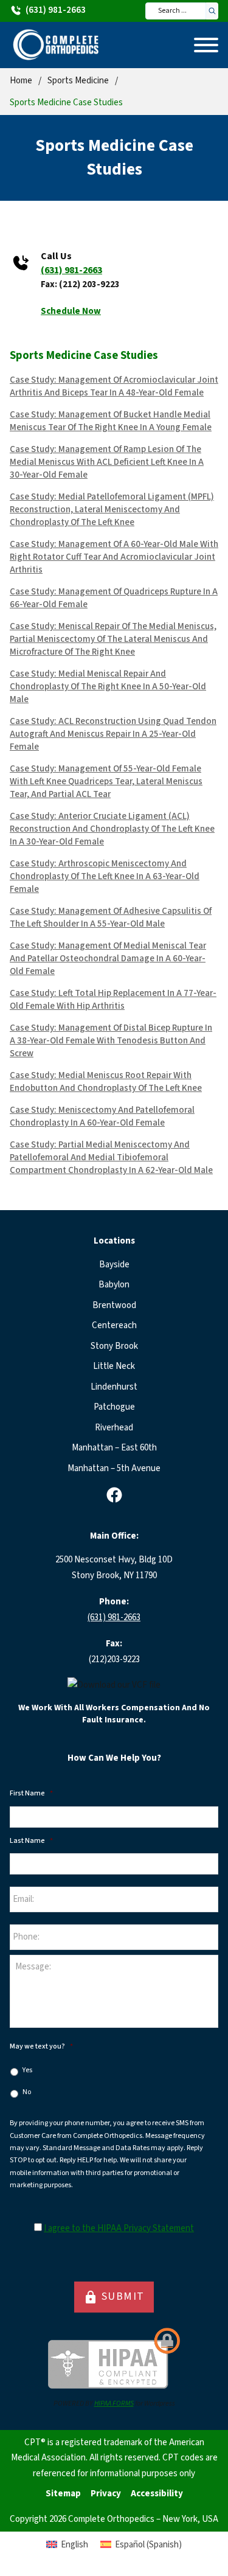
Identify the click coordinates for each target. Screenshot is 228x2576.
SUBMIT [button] (114, 2297)
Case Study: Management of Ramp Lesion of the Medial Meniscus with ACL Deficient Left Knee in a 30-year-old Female (107, 462)
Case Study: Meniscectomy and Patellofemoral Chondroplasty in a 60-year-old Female (102, 1116)
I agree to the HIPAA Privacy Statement (119, 2228)
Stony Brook (114, 1346)
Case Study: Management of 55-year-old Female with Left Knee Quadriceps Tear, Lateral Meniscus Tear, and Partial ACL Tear (106, 782)
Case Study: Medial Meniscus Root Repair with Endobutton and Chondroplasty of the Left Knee (106, 1082)
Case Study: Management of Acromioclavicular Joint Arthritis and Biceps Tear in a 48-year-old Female (114, 386)
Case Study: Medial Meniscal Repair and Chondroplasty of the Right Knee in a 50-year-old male (108, 687)
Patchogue (114, 1407)
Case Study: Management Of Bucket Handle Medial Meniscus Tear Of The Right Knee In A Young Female (111, 421)
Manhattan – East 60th (114, 1448)
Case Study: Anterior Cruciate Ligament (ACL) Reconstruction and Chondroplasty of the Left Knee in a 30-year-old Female (112, 829)
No (27, 2092)
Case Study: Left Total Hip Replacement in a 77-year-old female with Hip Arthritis (113, 1000)
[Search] (212, 11)
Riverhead (114, 1428)
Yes (27, 2070)
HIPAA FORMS (114, 2404)
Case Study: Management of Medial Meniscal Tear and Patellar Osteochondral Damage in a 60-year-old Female (108, 959)
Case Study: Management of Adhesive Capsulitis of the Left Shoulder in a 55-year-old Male (111, 917)
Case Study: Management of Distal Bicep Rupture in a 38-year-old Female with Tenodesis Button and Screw (111, 1041)
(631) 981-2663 (71, 270)
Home (21, 81)
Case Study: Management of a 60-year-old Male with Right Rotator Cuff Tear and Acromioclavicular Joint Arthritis (114, 557)
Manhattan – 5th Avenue (114, 1468)
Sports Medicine (78, 81)
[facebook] (114, 1495)
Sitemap (63, 2494)
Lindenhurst (114, 1387)
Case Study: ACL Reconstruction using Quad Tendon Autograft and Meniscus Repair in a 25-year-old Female (113, 734)
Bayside (114, 1265)
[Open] (206, 45)
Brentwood (114, 1305)
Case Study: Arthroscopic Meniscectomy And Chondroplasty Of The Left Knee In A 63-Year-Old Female (105, 876)
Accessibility (157, 2494)
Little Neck (114, 1366)
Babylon (114, 1285)
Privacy (106, 2494)
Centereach (114, 1325)
